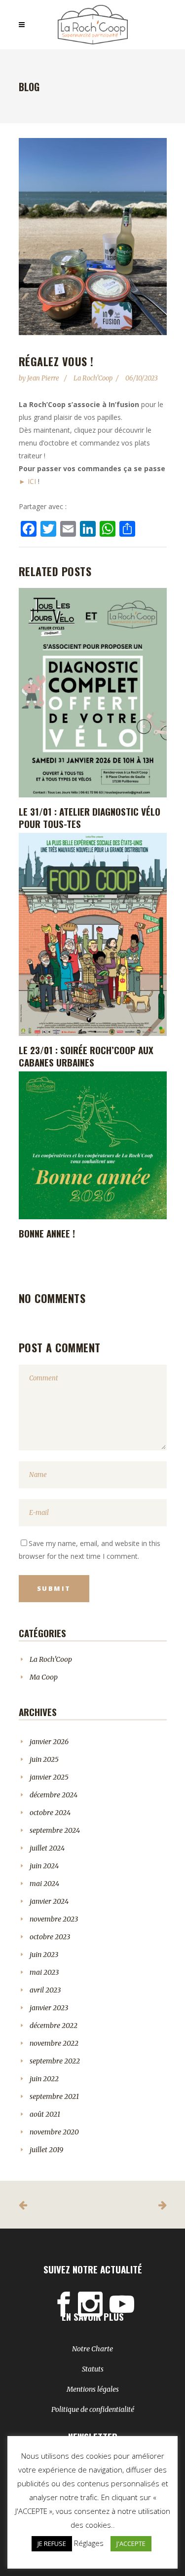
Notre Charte (92, 2349)
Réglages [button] (89, 2543)
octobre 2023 (50, 1937)
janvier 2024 (49, 1901)
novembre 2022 (54, 2043)
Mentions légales (93, 2389)
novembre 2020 (54, 2132)
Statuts (93, 2369)
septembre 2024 (55, 1830)
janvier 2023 (49, 2008)
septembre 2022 (55, 2061)
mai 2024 (44, 1884)
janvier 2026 (49, 1742)
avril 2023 (45, 1990)
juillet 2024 (47, 1848)
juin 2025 (44, 1759)
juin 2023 (44, 1955)
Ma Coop (44, 1677)
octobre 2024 (50, 1813)
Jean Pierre (44, 378)
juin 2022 (44, 2079)
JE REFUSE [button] (52, 2543)
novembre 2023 (54, 1919)
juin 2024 (44, 1866)
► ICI (27, 481)
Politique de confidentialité (93, 2409)
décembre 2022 (54, 2026)
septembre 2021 (54, 2096)
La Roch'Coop (93, 378)
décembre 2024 (54, 1795)
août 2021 (45, 2114)
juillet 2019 (46, 2150)
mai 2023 (44, 1972)
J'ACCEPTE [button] (131, 2543)
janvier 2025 (49, 1777)
